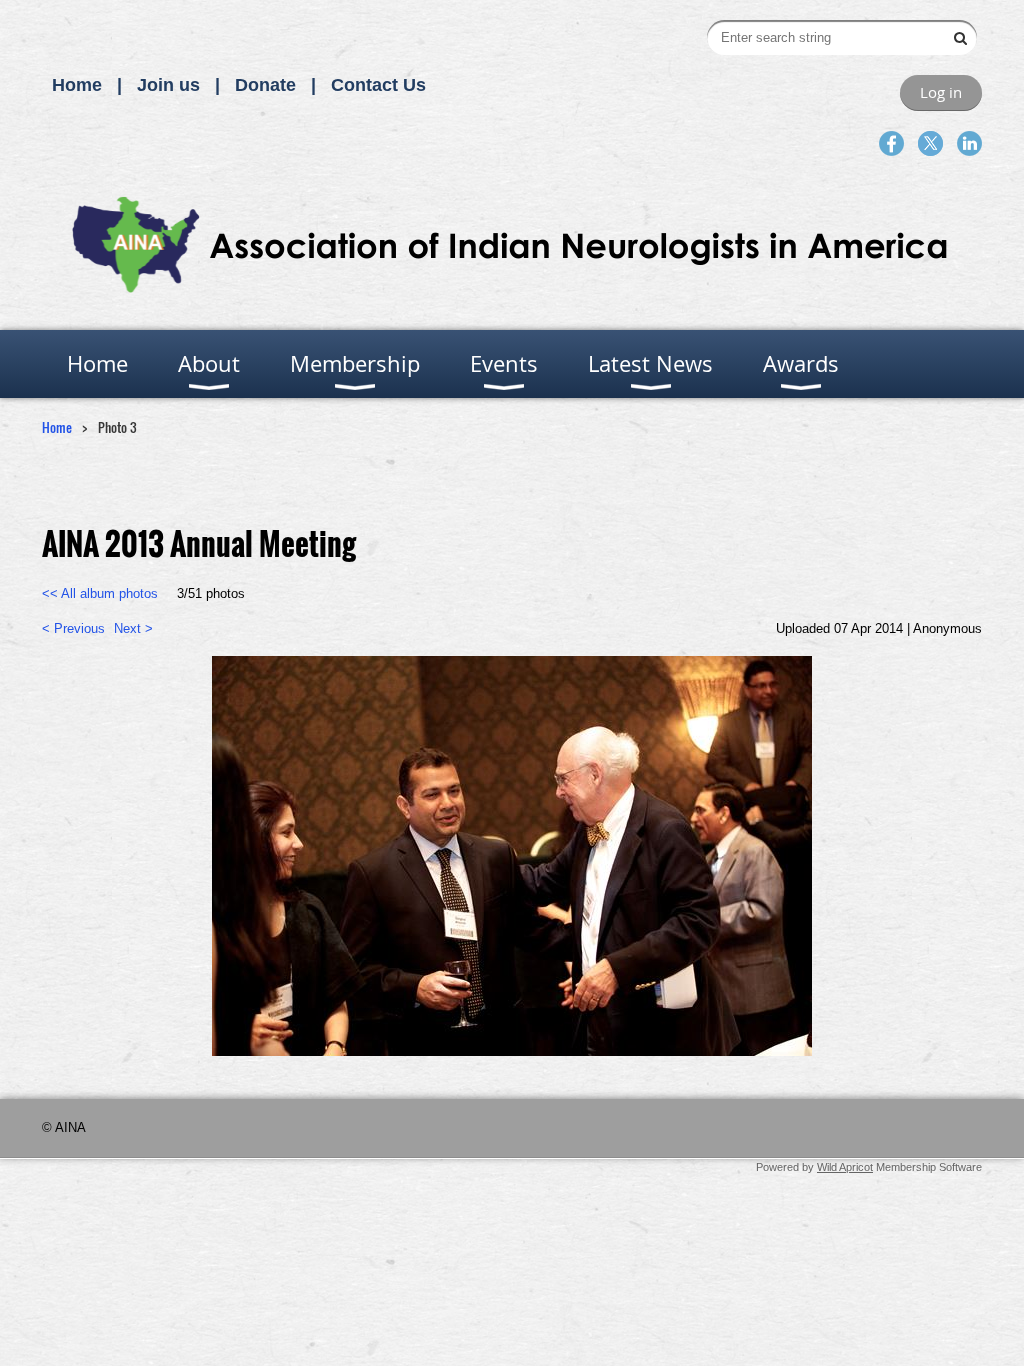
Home (77, 85)
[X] (930, 143)
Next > (133, 628)
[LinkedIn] (969, 143)
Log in (941, 92)
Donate (265, 85)
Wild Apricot (845, 1167)
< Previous (73, 628)
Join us (168, 85)
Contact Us (378, 85)
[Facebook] (891, 143)
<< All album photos (100, 593)
